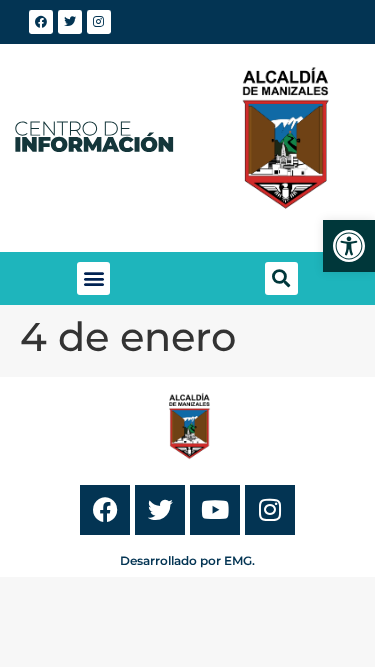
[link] (349, 246)
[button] (93, 278)
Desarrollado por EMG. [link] (187, 560)
